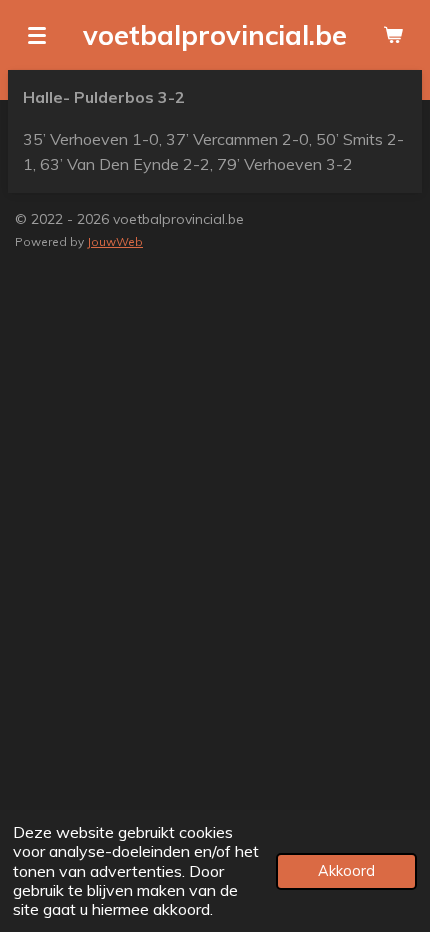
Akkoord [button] (346, 871)
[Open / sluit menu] (37, 35)
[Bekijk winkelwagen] (393, 35)
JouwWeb (115, 241)
